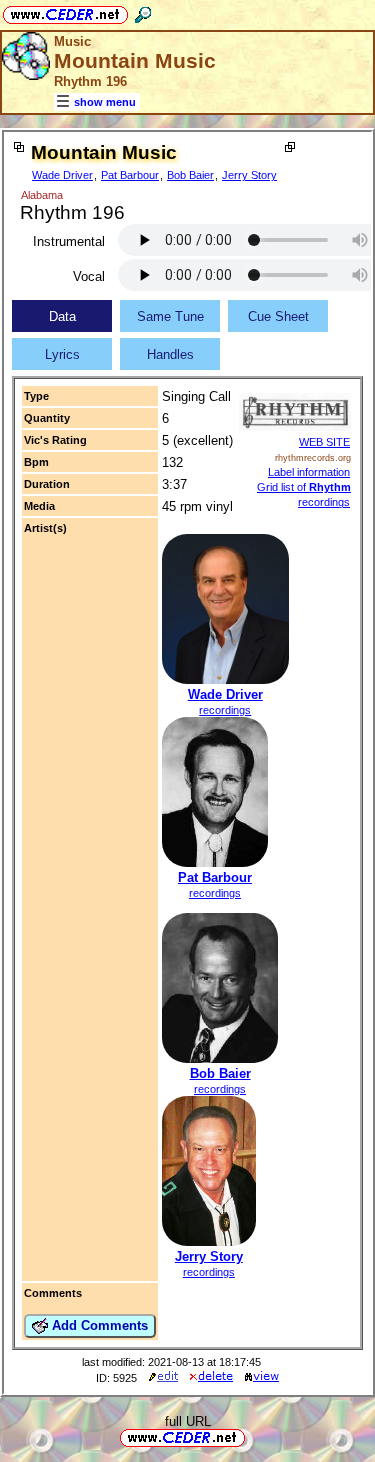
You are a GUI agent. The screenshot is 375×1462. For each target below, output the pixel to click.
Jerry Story (249, 175)
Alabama (42, 195)
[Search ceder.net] (143, 11)
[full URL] (253, 1436)
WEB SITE (324, 442)
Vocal (89, 276)
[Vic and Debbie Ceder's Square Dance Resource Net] (65, 11)
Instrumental (69, 241)
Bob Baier (190, 175)
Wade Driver (62, 175)
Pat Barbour (130, 175)
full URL (188, 1421)
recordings (225, 710)
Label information (309, 472)
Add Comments (98, 1325)
